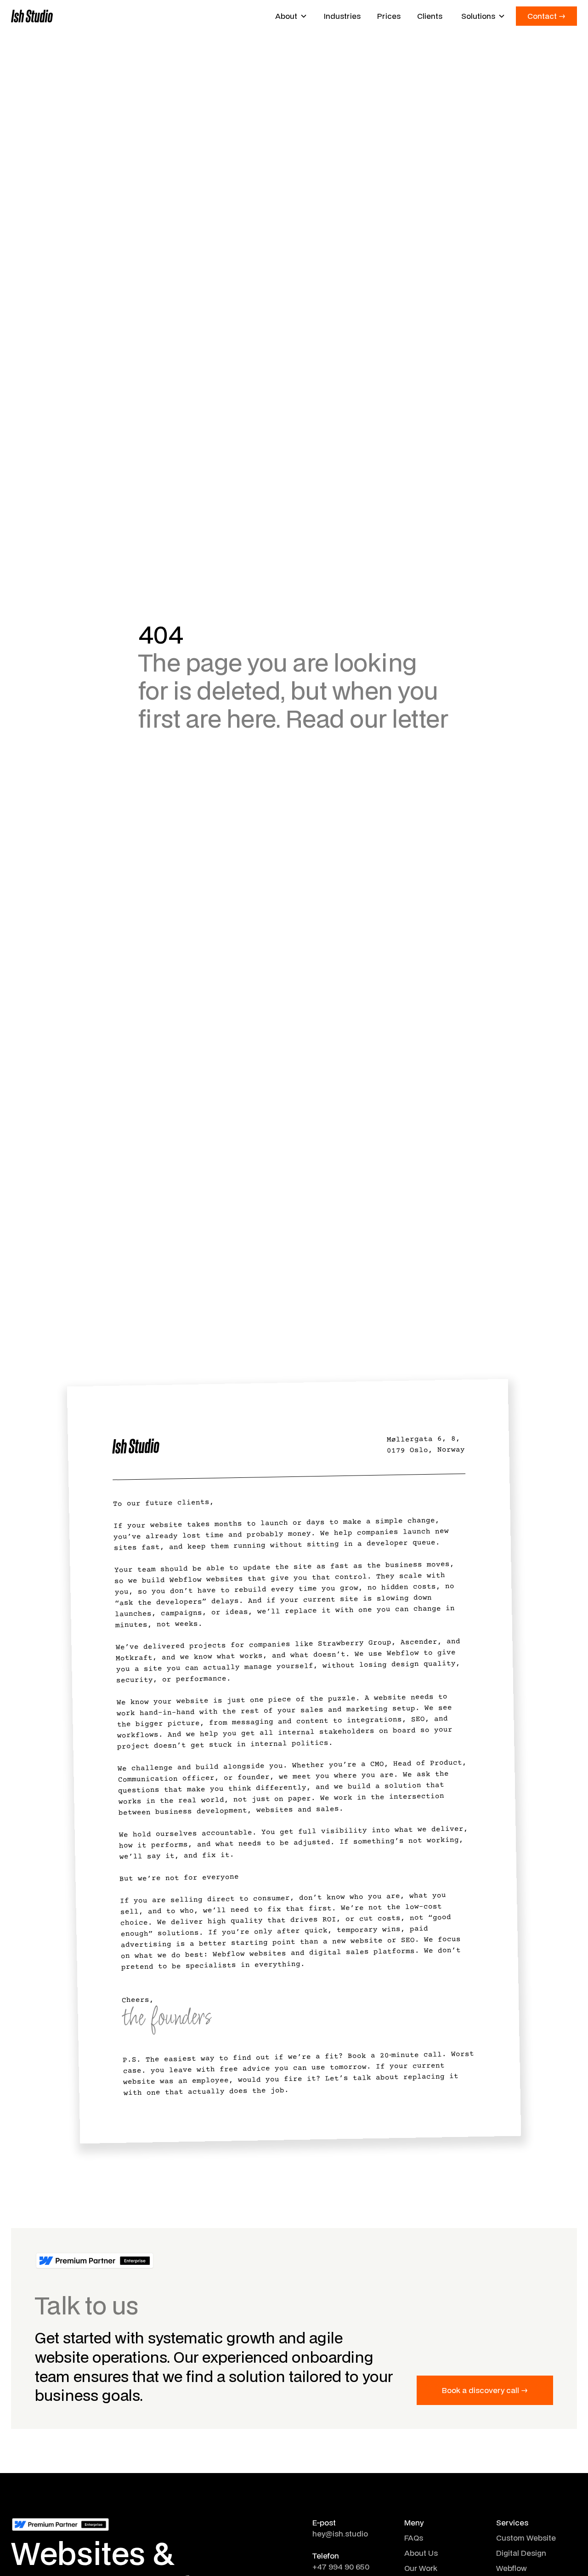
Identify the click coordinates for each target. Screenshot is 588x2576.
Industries (342, 16)
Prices (389, 16)
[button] (291, 16)
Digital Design (521, 2553)
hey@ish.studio (340, 2533)
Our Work (421, 2568)
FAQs (414, 2538)
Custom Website (526, 2538)
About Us (421, 2553)
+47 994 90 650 (341, 2567)
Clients (430, 16)
